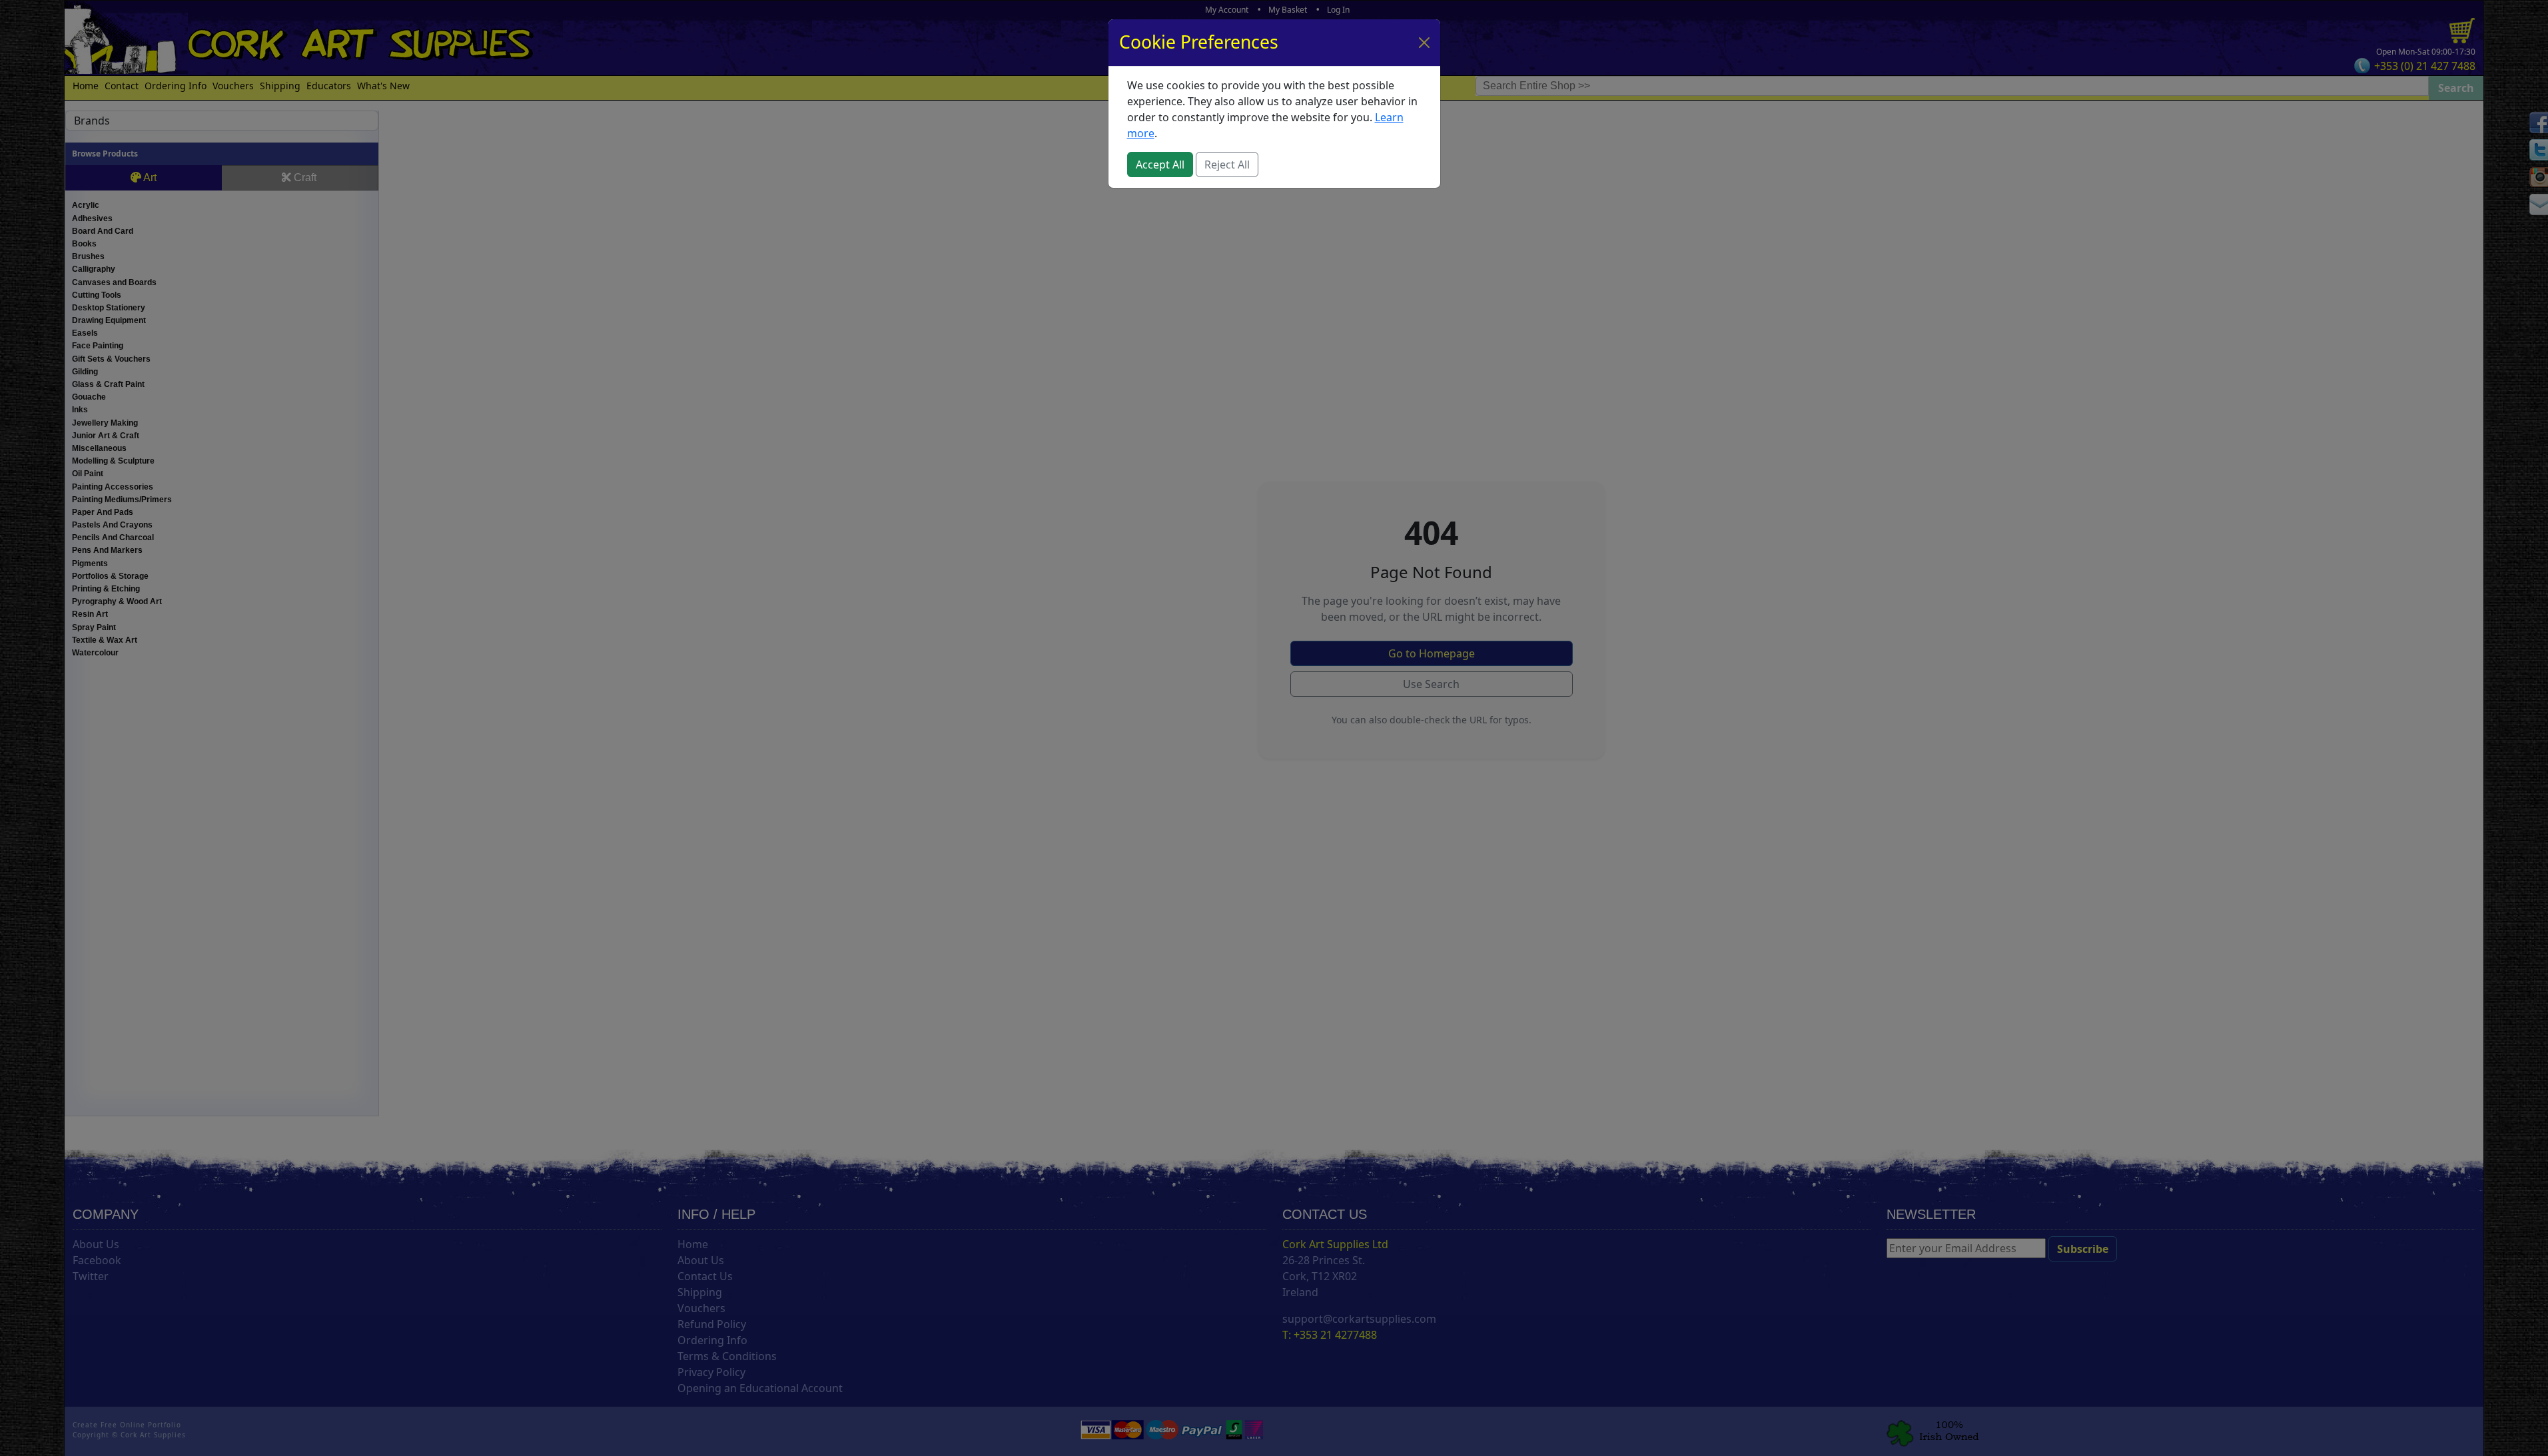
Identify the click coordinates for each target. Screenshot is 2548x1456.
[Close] (1424, 43)
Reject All (1227, 165)
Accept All (1160, 165)
